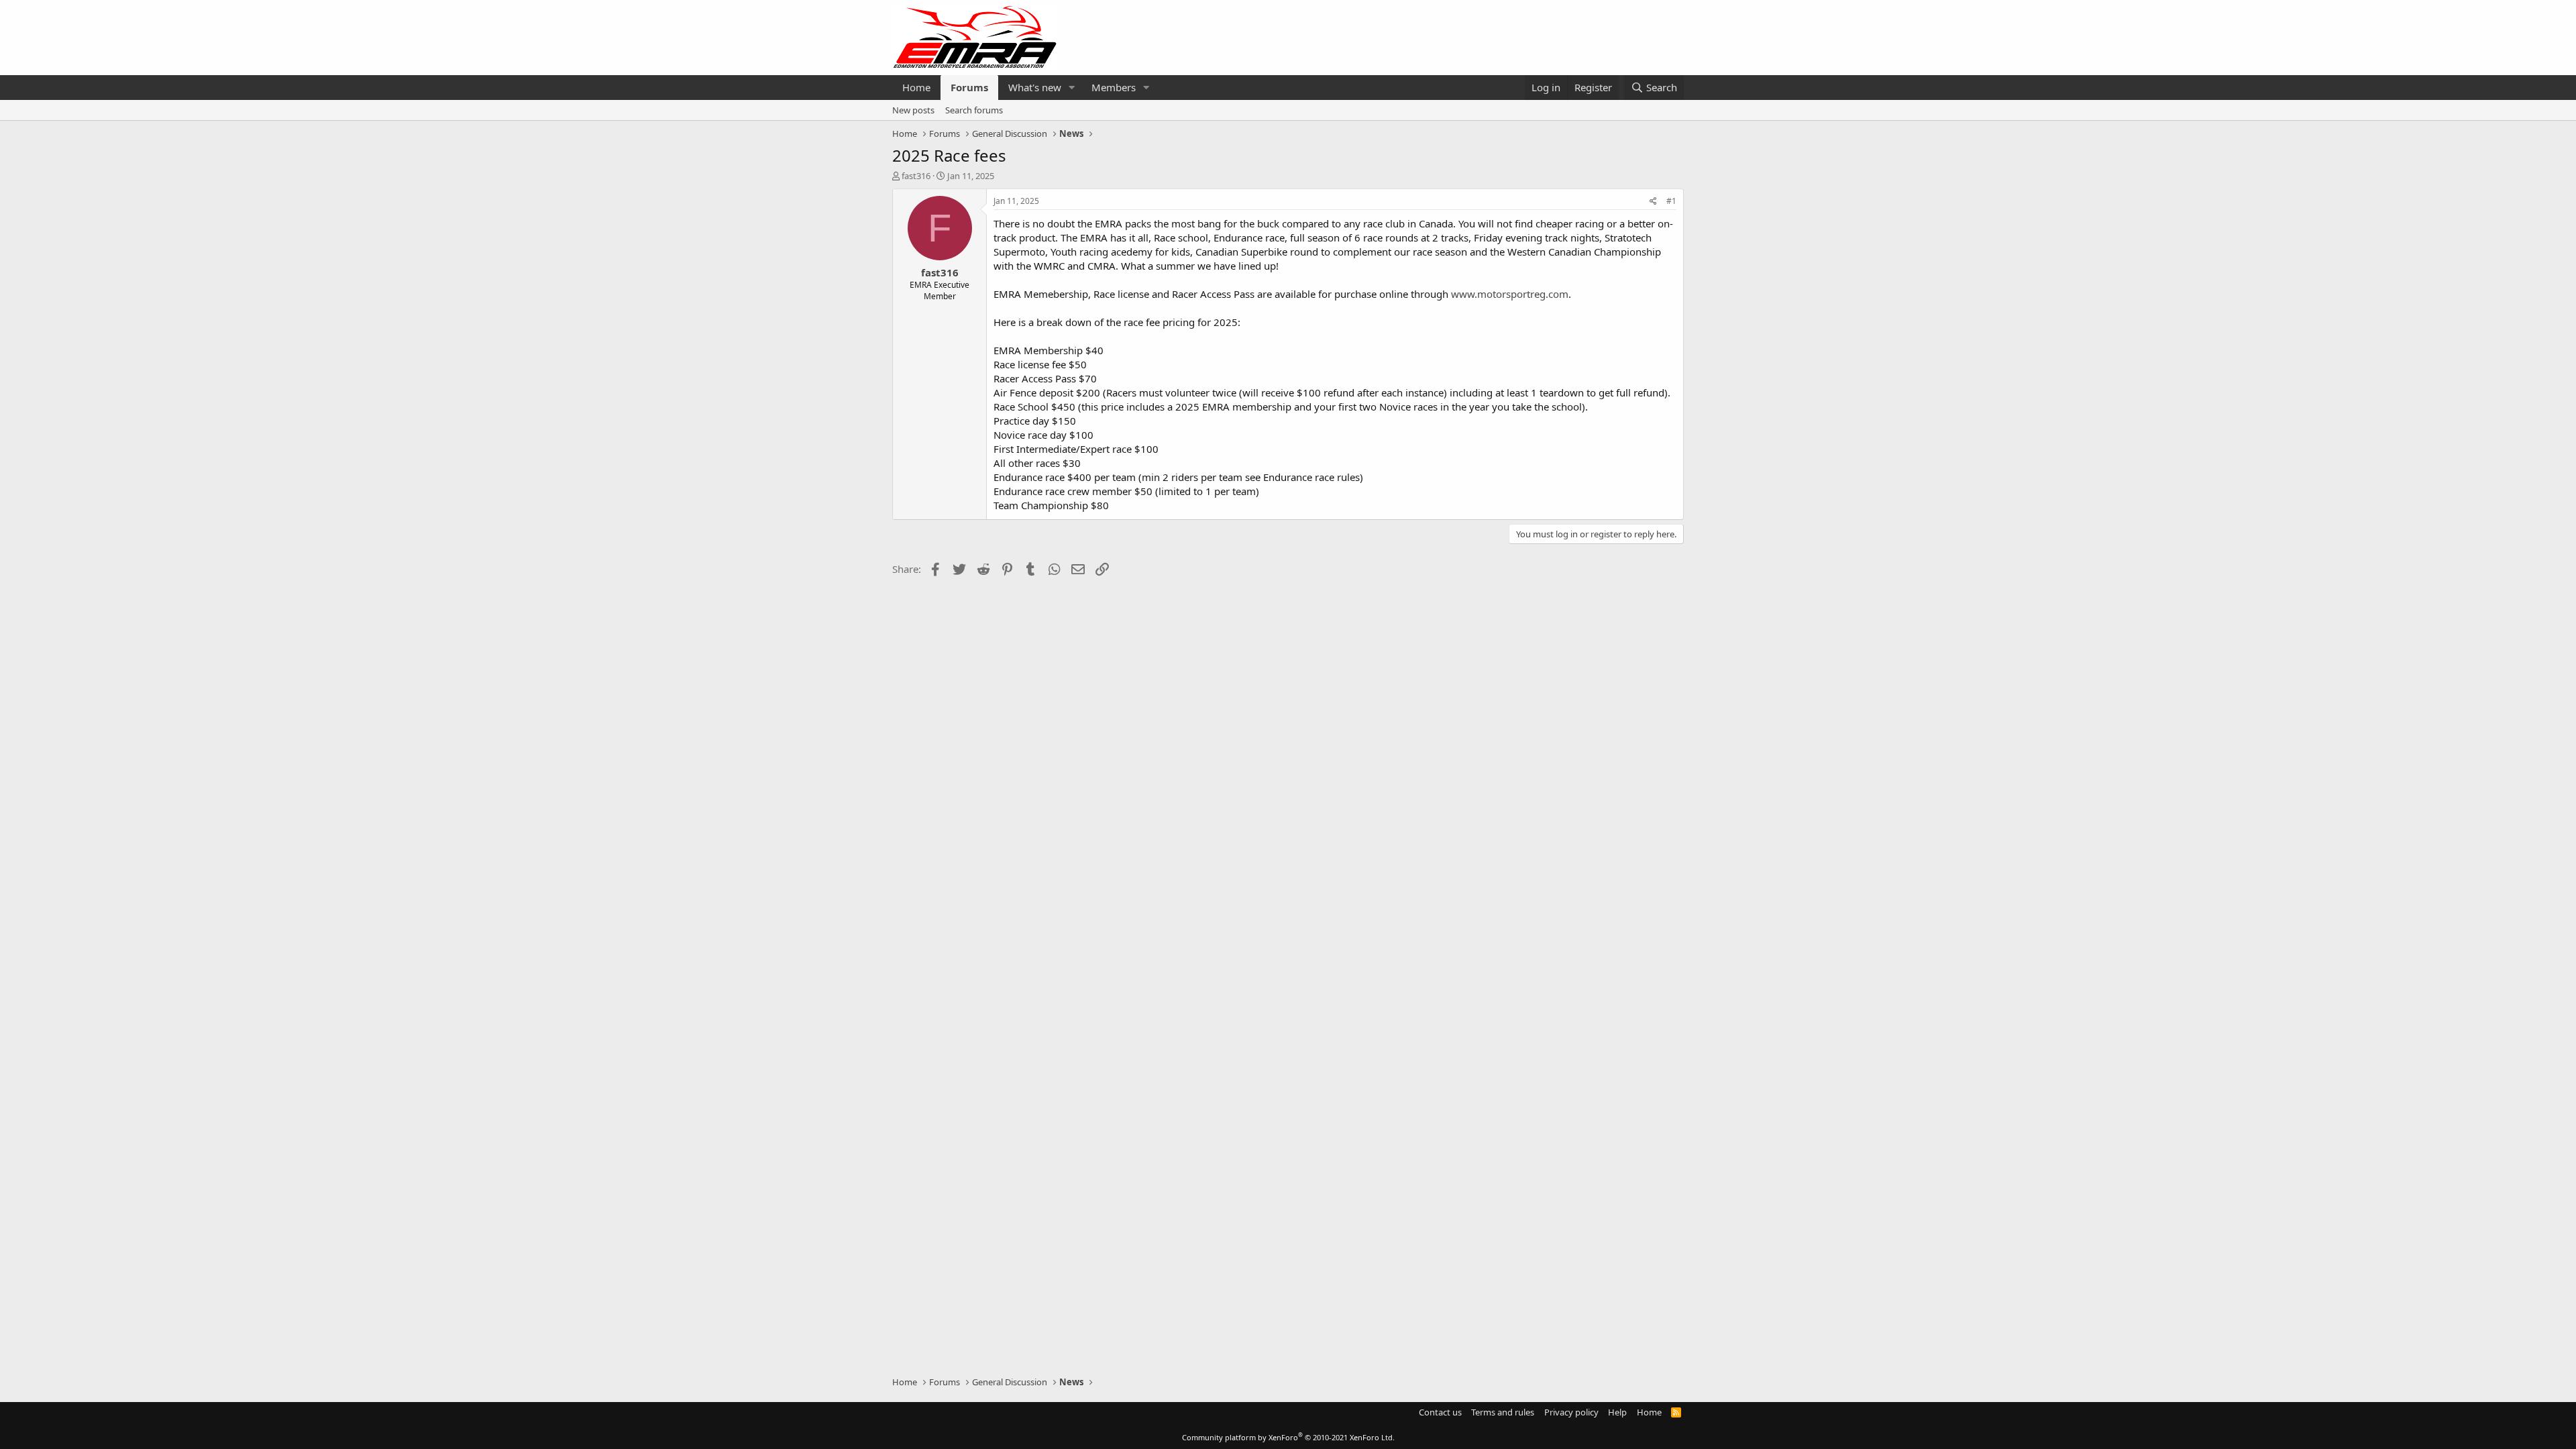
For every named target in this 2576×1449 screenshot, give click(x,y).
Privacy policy (1571, 1412)
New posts (913, 110)
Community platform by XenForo (1288, 1437)
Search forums (974, 110)
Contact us (1440, 1412)
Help (1617, 1412)
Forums (969, 87)
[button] (1072, 88)
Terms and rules (1503, 1412)
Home (916, 87)
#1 (1671, 201)
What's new (1035, 87)
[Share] (1653, 202)
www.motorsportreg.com (1510, 294)
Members (1114, 87)
